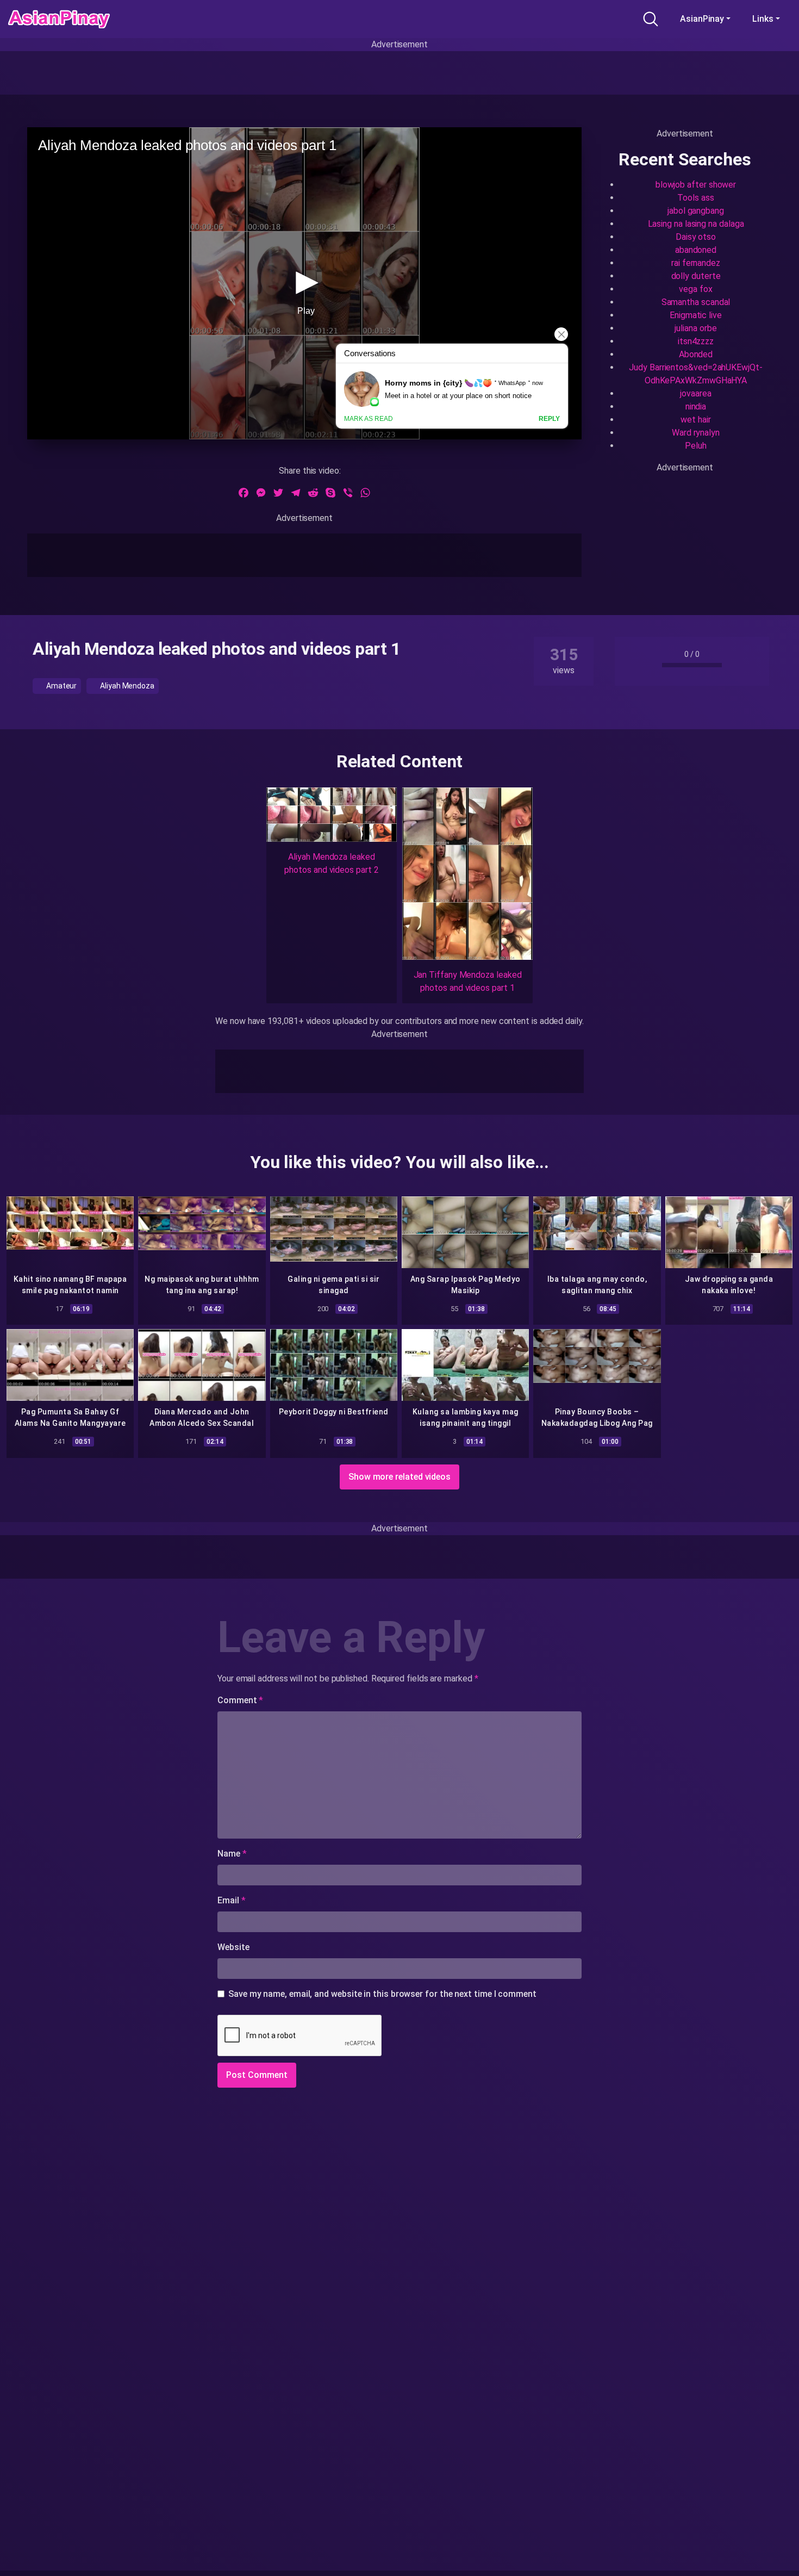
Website (233, 1947)
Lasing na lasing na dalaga (696, 224)
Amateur (61, 686)
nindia (696, 406)
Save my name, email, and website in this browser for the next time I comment (382, 1994)
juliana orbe (695, 328)
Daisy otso (696, 237)
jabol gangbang (696, 211)
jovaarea (695, 393)
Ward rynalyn (696, 433)
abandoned (696, 250)
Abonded (696, 354)
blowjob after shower (696, 185)
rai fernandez (696, 263)
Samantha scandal (696, 302)
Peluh (696, 446)
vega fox (695, 289)
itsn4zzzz (696, 341)
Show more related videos (399, 1477)
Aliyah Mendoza (126, 686)
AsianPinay (702, 19)
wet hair (695, 420)
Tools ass (695, 198)
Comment (240, 1700)
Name (232, 1854)
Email (231, 1900)
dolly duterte (696, 276)
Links (763, 19)
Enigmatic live (696, 315)
